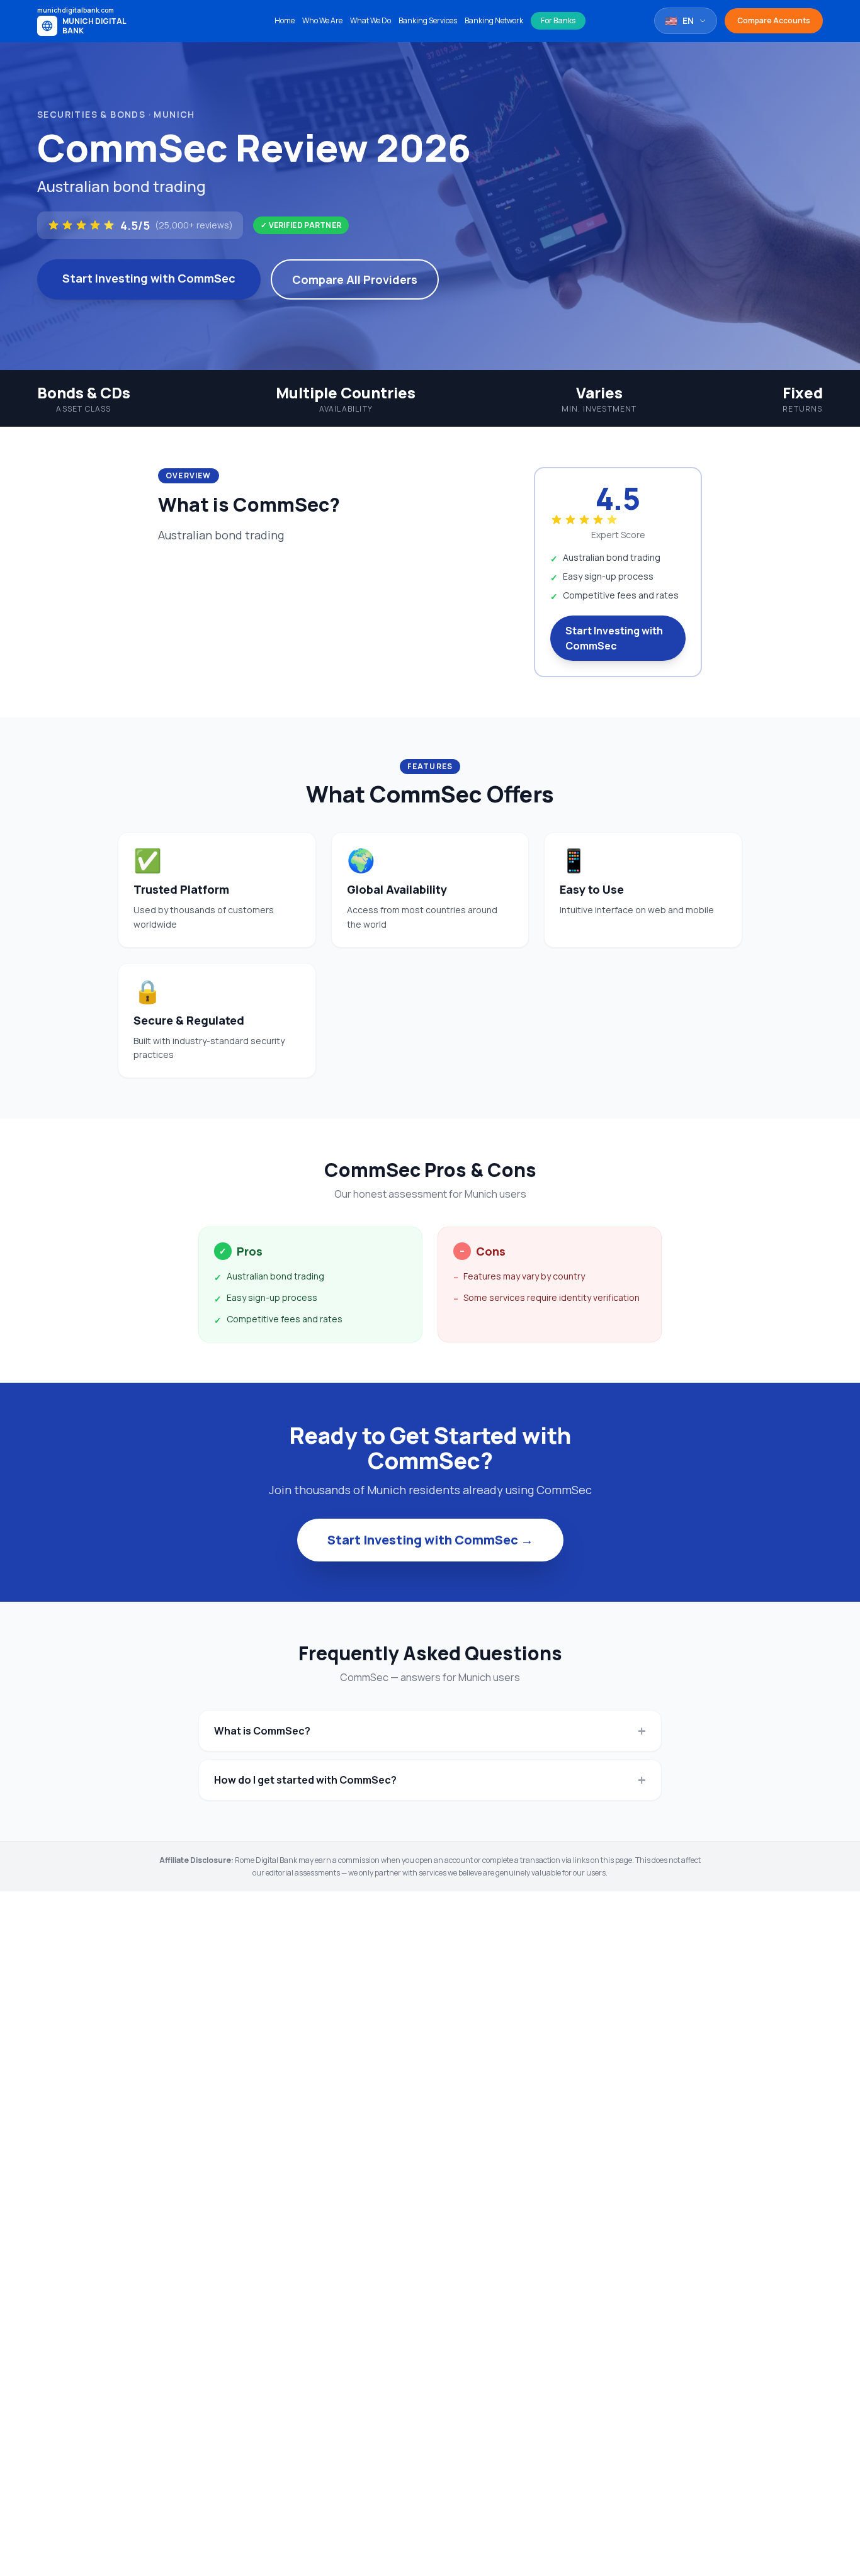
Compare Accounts (774, 20)
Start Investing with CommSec (149, 278)
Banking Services (428, 21)
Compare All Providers (355, 279)
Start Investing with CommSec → (430, 1540)
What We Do (371, 21)
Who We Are (322, 21)
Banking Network (494, 21)
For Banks (558, 20)
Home (285, 21)
